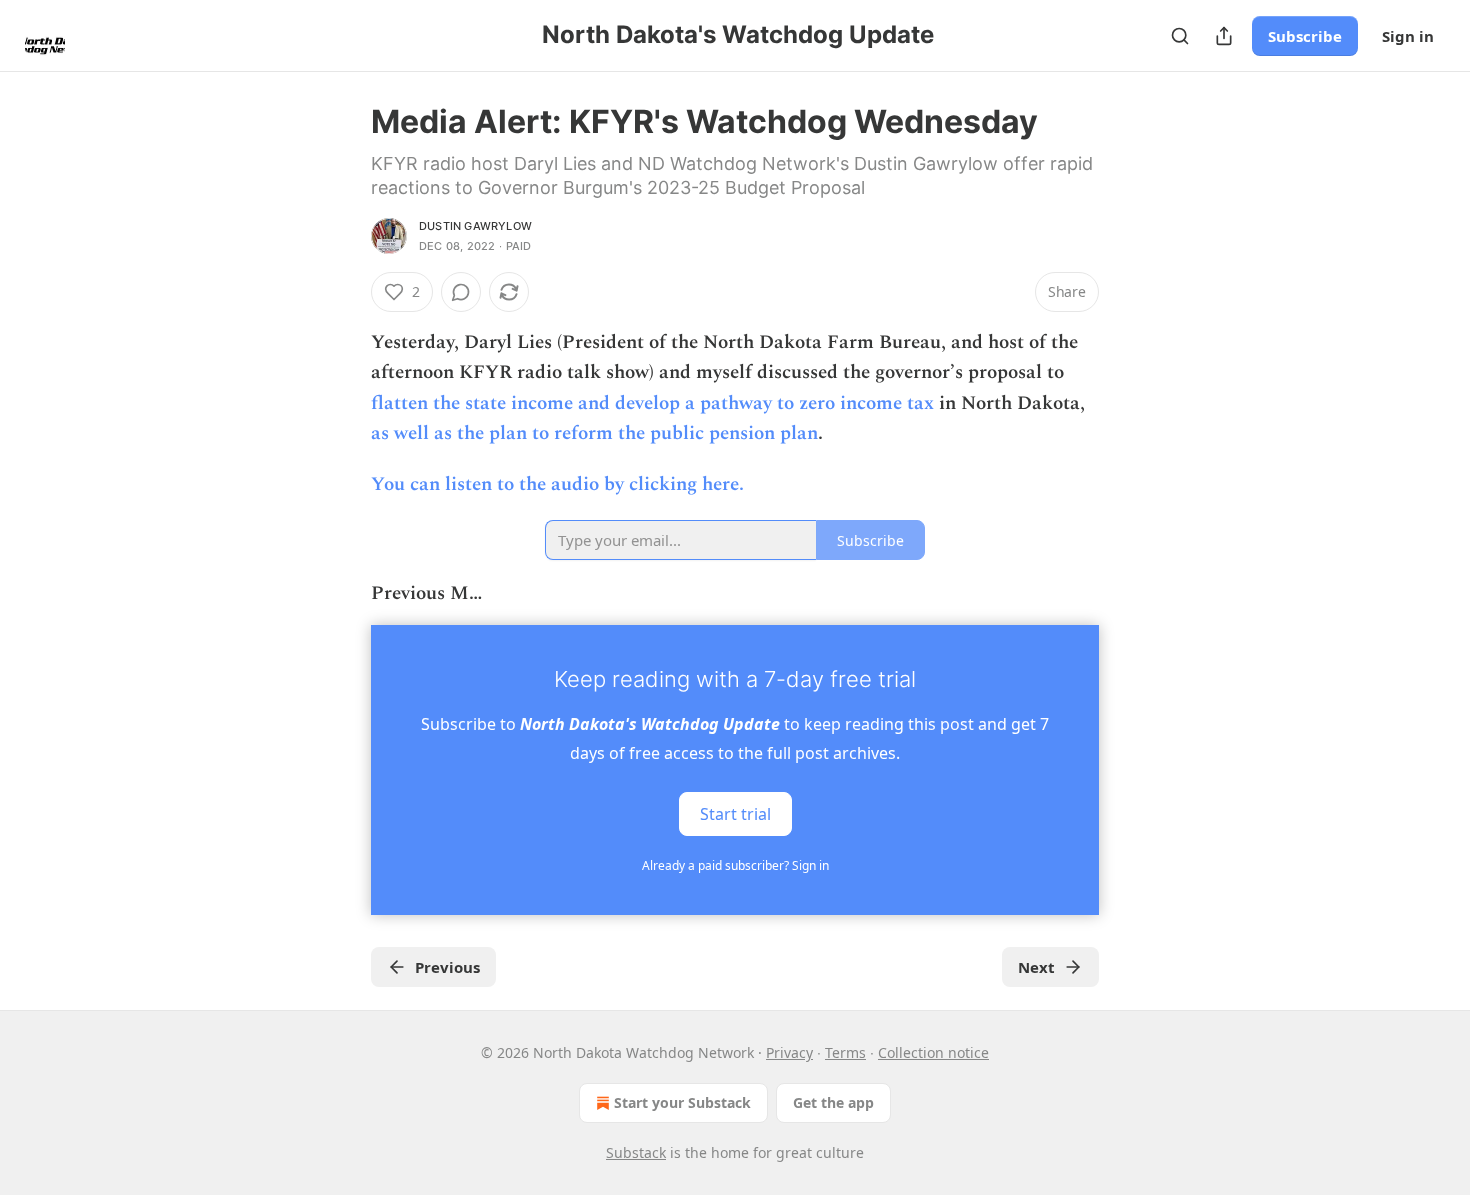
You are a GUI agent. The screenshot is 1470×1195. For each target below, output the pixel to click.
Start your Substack (682, 1102)
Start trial (735, 814)
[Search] (1180, 36)
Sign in (1408, 36)
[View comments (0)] (461, 292)
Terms (845, 1052)
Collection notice (933, 1052)
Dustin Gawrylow (475, 226)
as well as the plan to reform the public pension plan (594, 433)
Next (1036, 967)
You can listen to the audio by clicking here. (557, 484)
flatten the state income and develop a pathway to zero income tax (652, 403)
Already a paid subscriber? (735, 865)
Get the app (833, 1102)
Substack (636, 1152)
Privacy (789, 1052)
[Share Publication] (1224, 36)
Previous (447, 967)
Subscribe (1305, 36)
